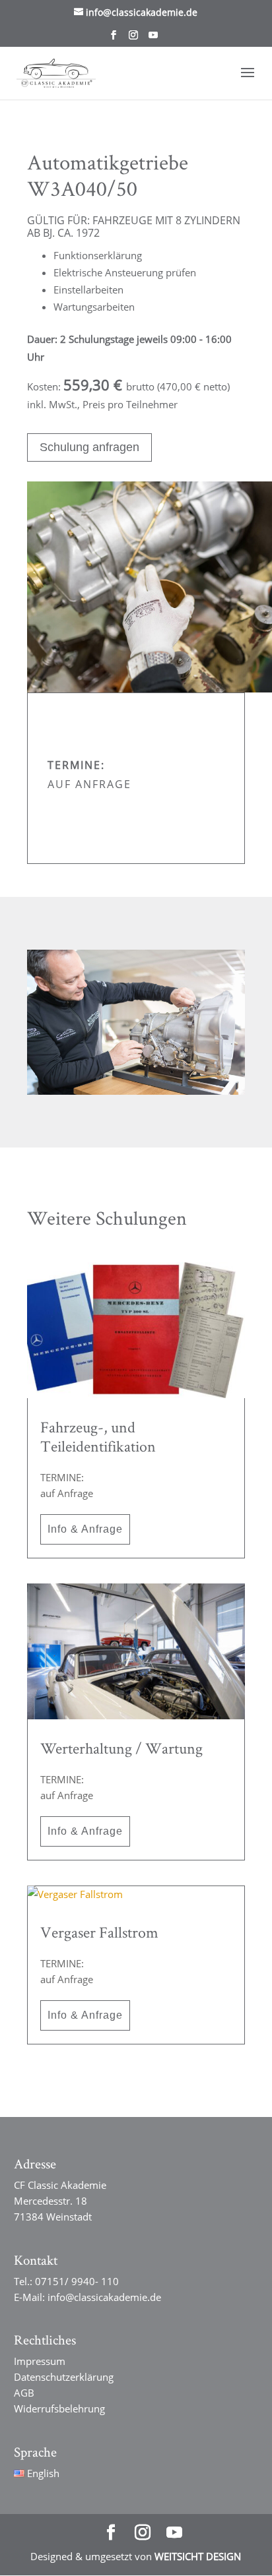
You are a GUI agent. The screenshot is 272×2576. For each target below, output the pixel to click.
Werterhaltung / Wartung (121, 1748)
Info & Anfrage (85, 1529)
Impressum (40, 2361)
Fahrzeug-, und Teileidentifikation (98, 1436)
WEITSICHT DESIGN (198, 2556)
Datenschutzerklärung (64, 2377)
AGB (24, 2393)
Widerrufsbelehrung (59, 2408)
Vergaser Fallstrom (99, 1932)
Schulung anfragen (89, 447)
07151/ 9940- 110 (77, 2281)
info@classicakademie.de (104, 2297)
